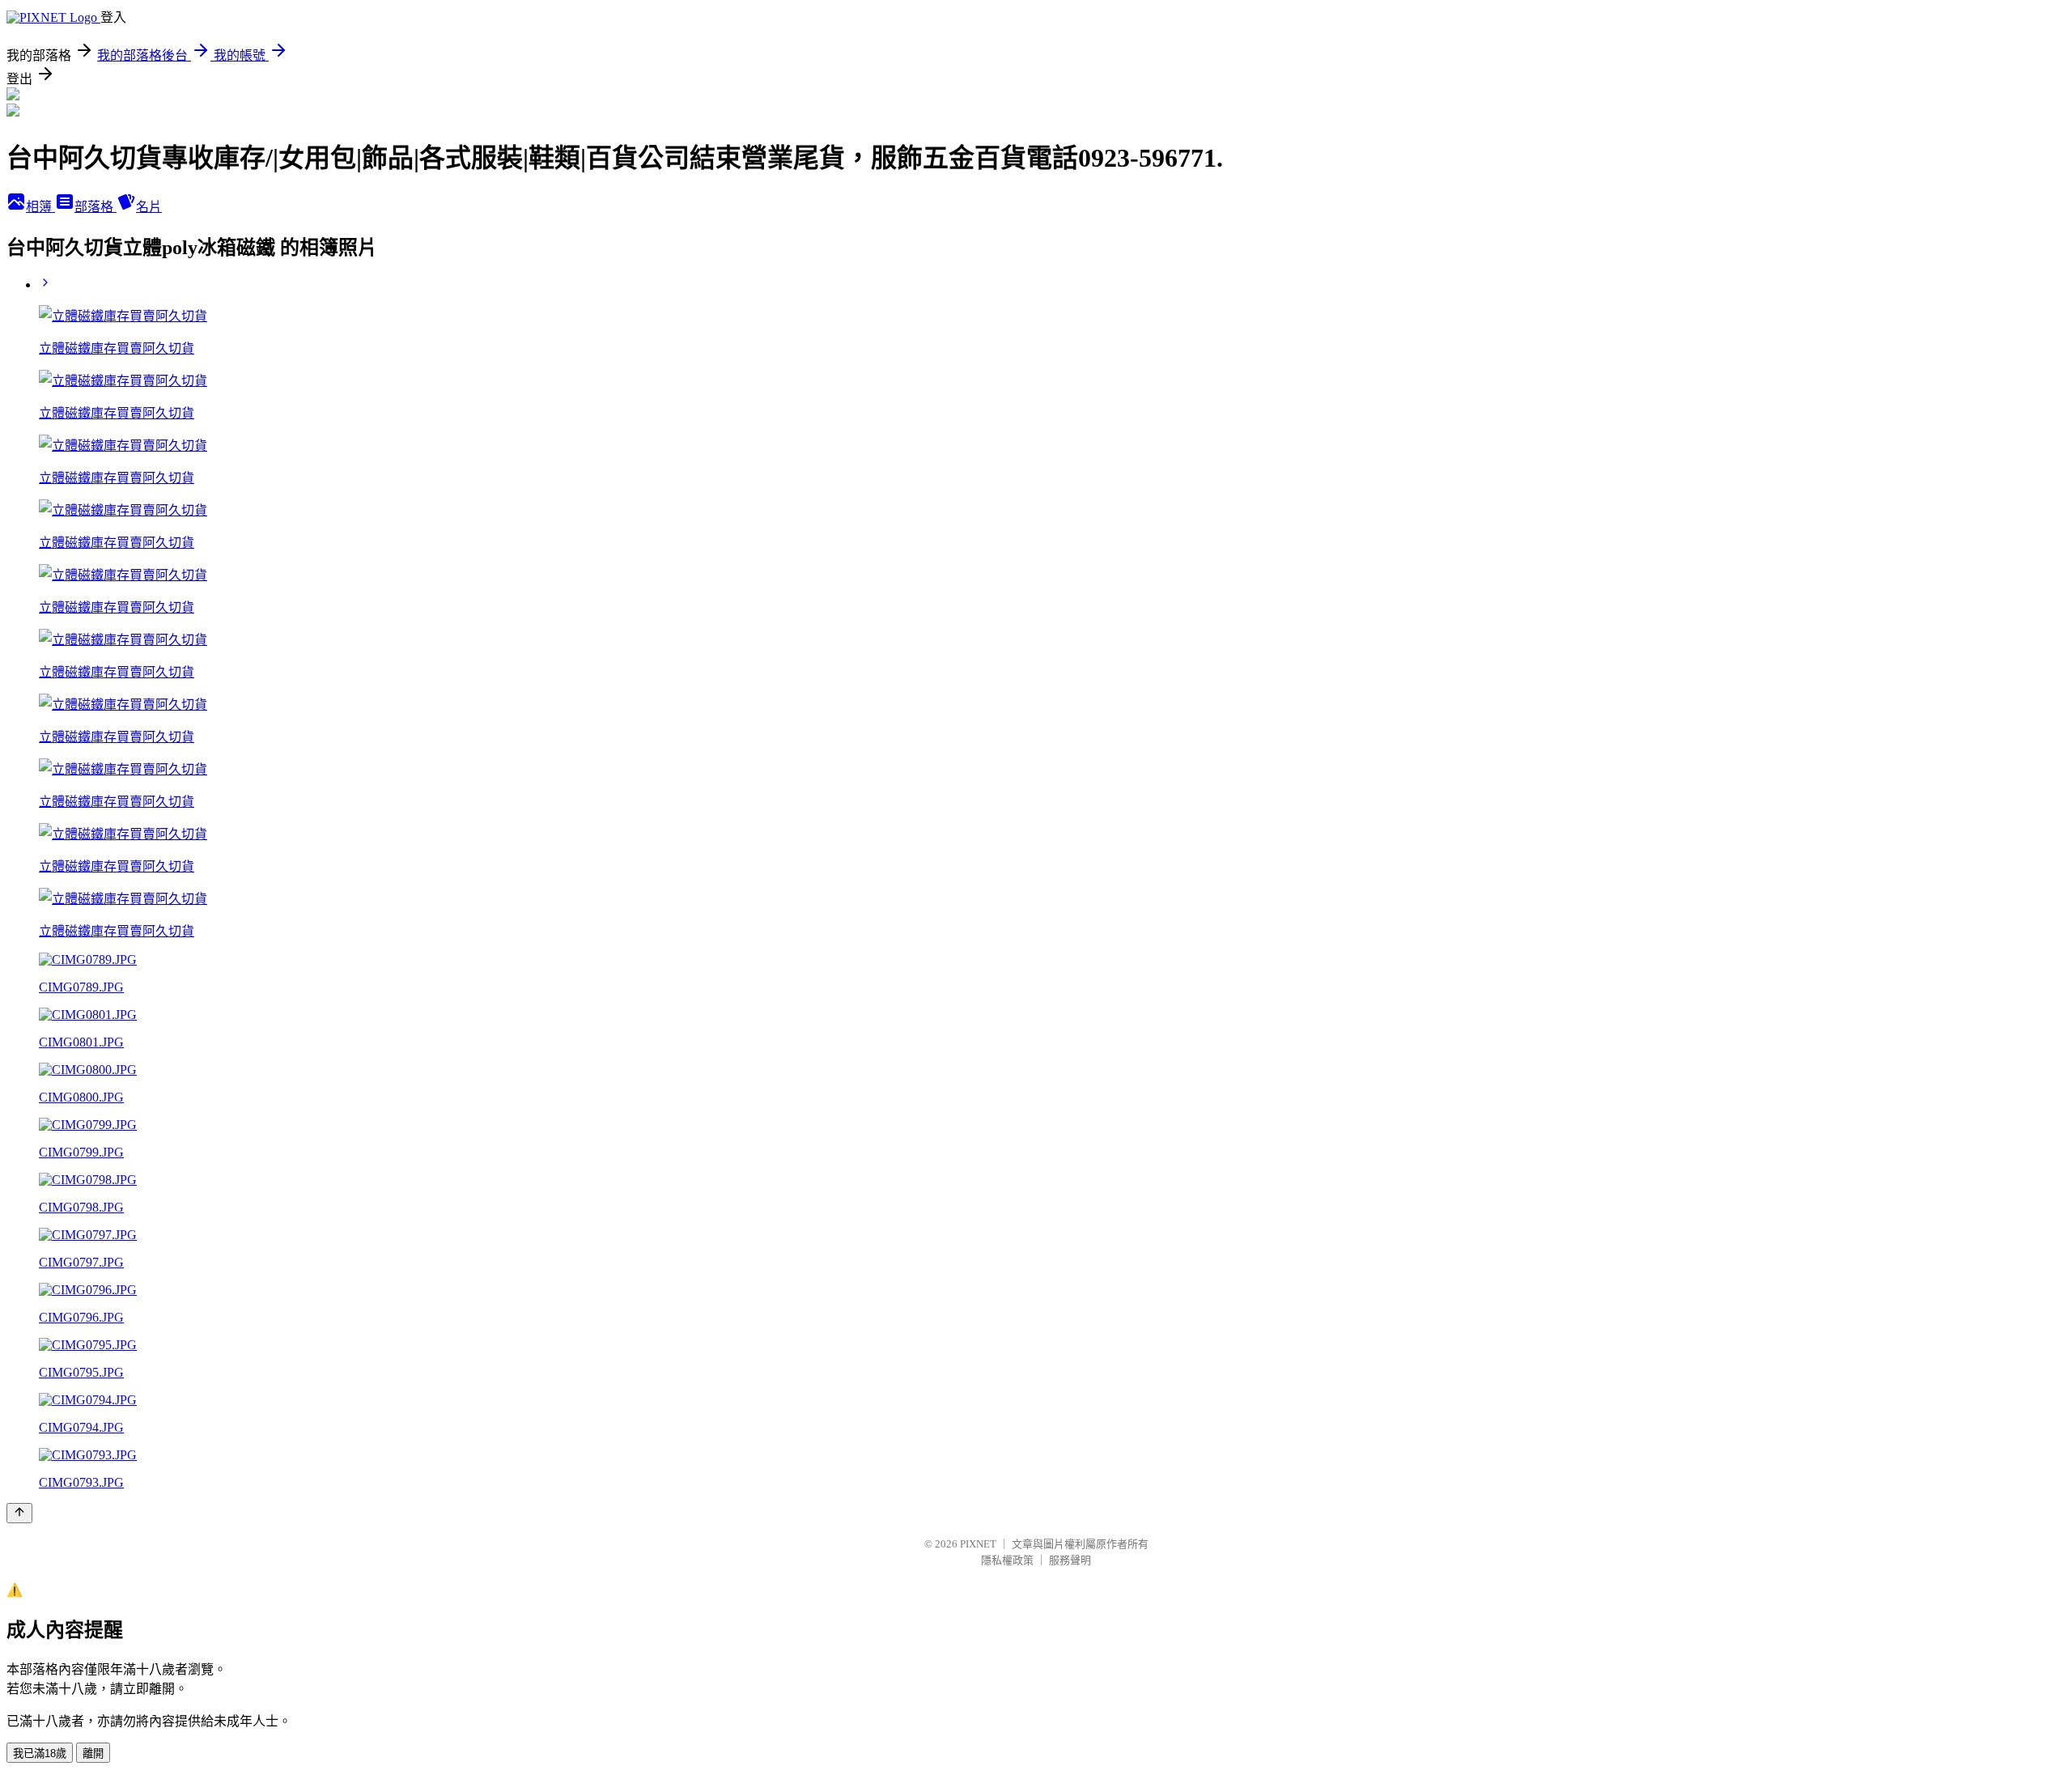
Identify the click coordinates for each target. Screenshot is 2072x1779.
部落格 (96, 207)
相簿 (40, 207)
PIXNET (978, 1544)
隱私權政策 (1007, 1560)
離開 (93, 1754)
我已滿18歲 (40, 1754)
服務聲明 (1070, 1560)
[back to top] (19, 1513)
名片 (149, 207)
